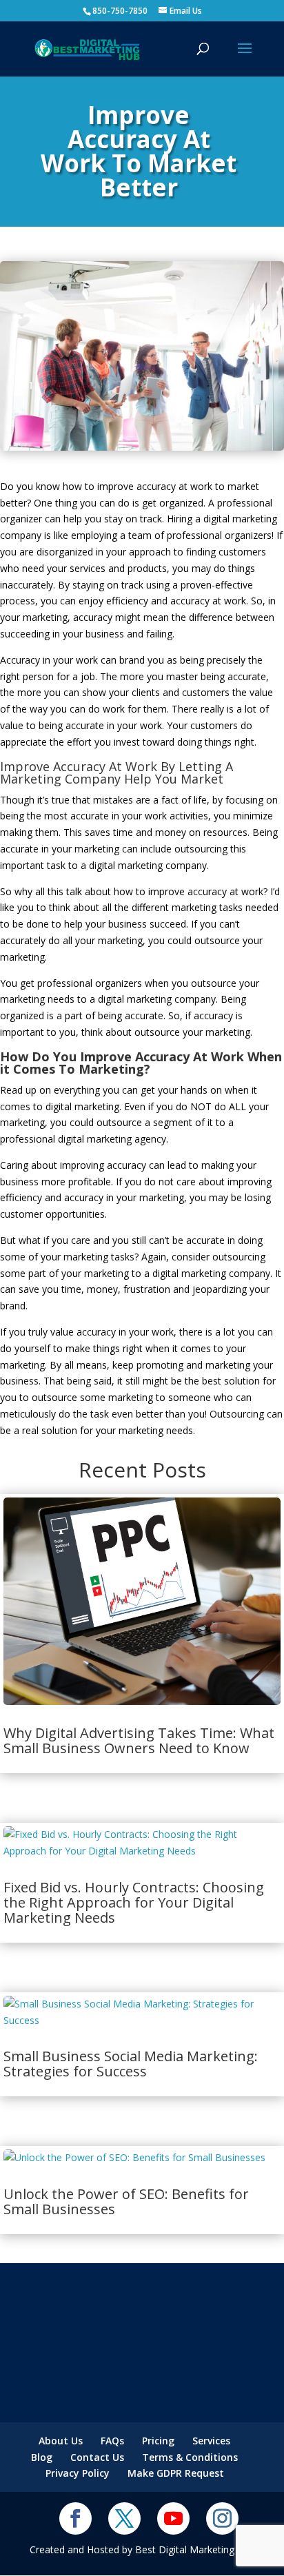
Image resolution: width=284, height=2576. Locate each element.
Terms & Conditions (190, 2457)
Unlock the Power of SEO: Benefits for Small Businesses (126, 2201)
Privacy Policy (78, 2473)
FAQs (112, 2441)
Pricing (158, 2441)
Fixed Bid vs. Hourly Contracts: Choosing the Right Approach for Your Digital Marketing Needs (134, 1902)
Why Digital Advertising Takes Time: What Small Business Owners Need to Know (139, 1740)
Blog (42, 2457)
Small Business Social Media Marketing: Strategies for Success (131, 2064)
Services (211, 2441)
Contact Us (97, 2457)
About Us (61, 2441)
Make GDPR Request (176, 2473)
